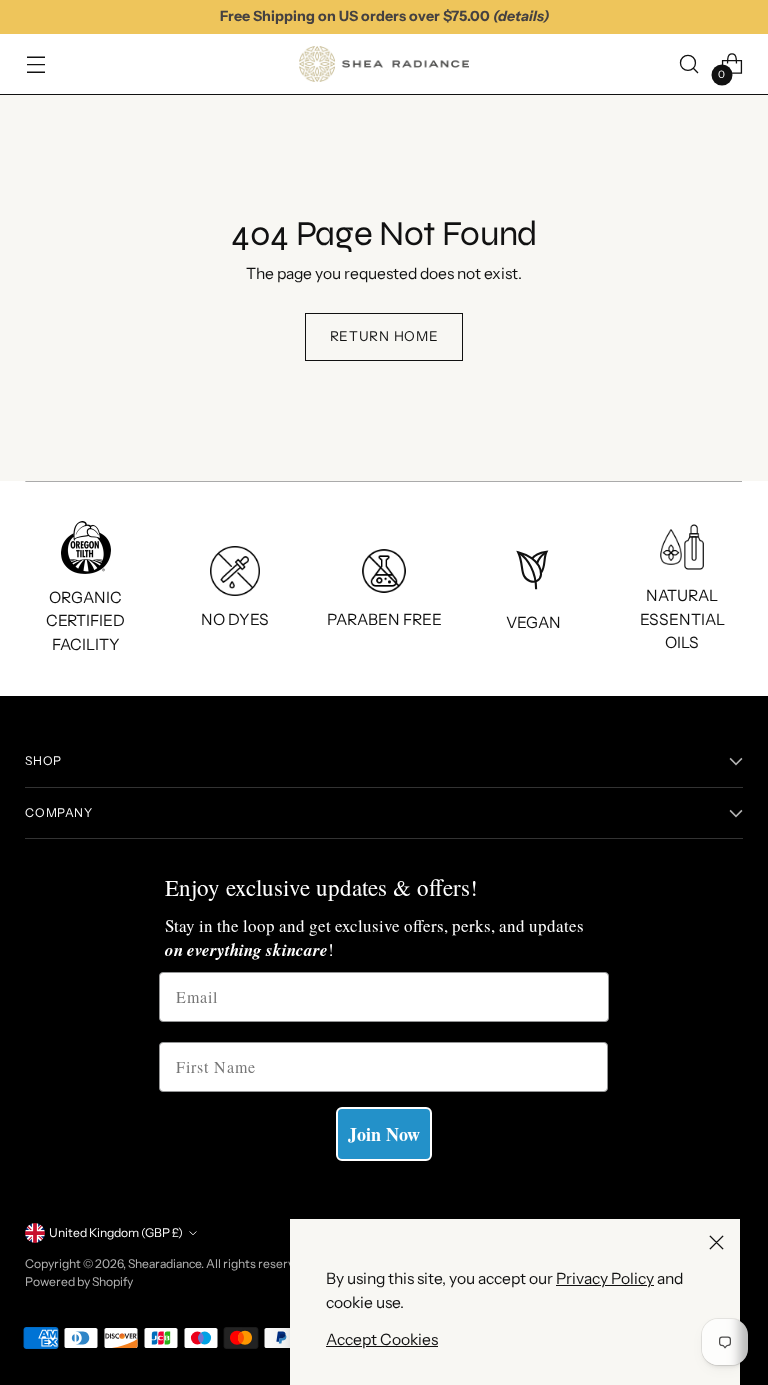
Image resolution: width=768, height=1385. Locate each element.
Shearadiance (164, 1263)
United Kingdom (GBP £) (116, 1232)
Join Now (384, 1134)
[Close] (716, 1242)
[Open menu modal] (35, 64)
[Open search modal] (689, 64)
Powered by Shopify (79, 1281)
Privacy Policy (605, 1278)
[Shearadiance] (384, 64)
